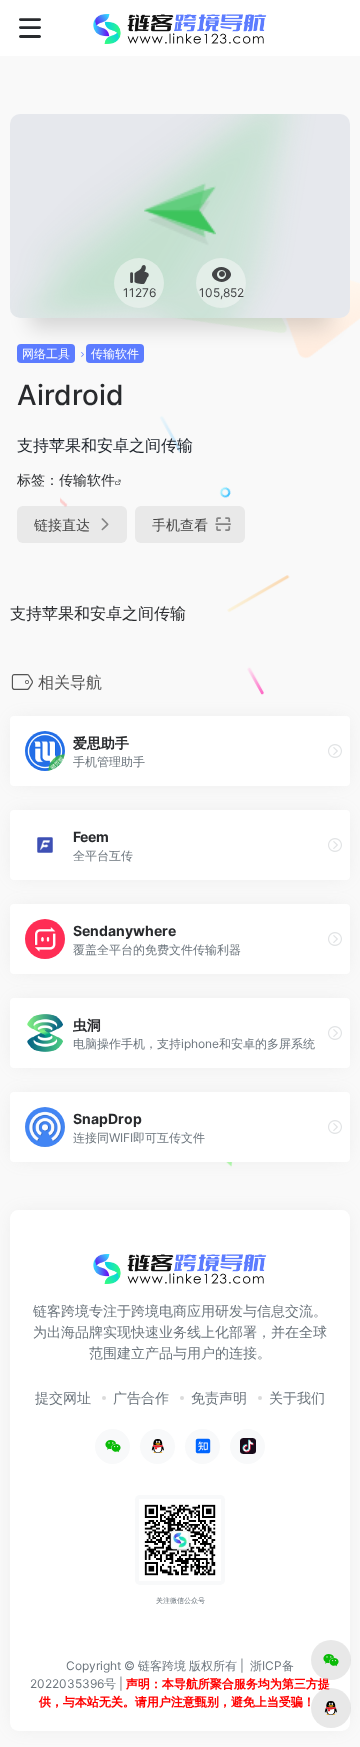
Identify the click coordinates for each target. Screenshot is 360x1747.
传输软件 (115, 353)
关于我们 (297, 1397)
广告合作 (141, 1397)
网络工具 (46, 353)
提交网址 (63, 1397)
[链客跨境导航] (180, 28)
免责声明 (219, 1397)
